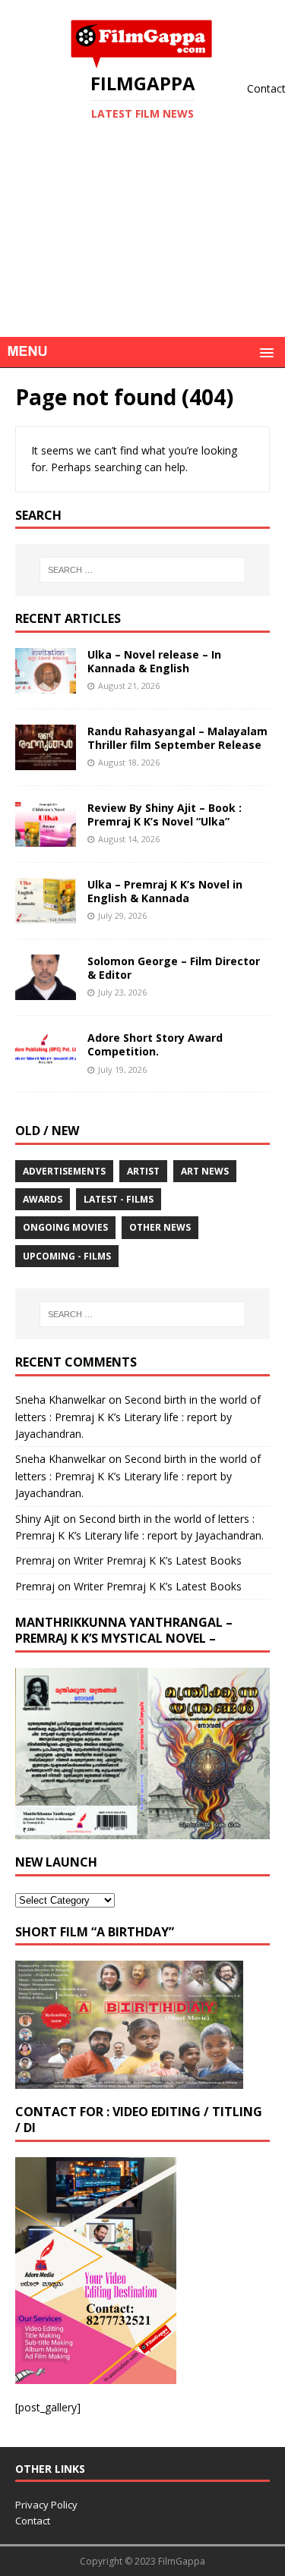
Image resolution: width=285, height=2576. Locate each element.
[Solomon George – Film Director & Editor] (46, 991)
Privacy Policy (46, 2505)
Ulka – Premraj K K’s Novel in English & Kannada (165, 891)
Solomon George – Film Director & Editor (174, 968)
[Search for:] (143, 570)
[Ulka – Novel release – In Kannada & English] (46, 684)
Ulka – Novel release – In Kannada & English (154, 661)
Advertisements (64, 1171)
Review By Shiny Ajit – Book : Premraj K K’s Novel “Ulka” (165, 815)
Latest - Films (119, 1199)
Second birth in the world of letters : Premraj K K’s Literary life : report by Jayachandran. (138, 1417)
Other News (160, 1227)
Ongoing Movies (65, 1227)
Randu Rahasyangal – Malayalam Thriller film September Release (177, 738)
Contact (33, 2521)
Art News (205, 1171)
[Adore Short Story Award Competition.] (46, 1068)
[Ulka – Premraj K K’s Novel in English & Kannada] (46, 915)
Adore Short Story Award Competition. (155, 1044)
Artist (143, 1171)
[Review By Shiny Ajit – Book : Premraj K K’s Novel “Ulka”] (46, 838)
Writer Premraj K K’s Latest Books (158, 1560)
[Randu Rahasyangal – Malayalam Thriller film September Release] (46, 761)
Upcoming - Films (67, 1256)
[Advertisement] (142, 253)
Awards (43, 1199)
